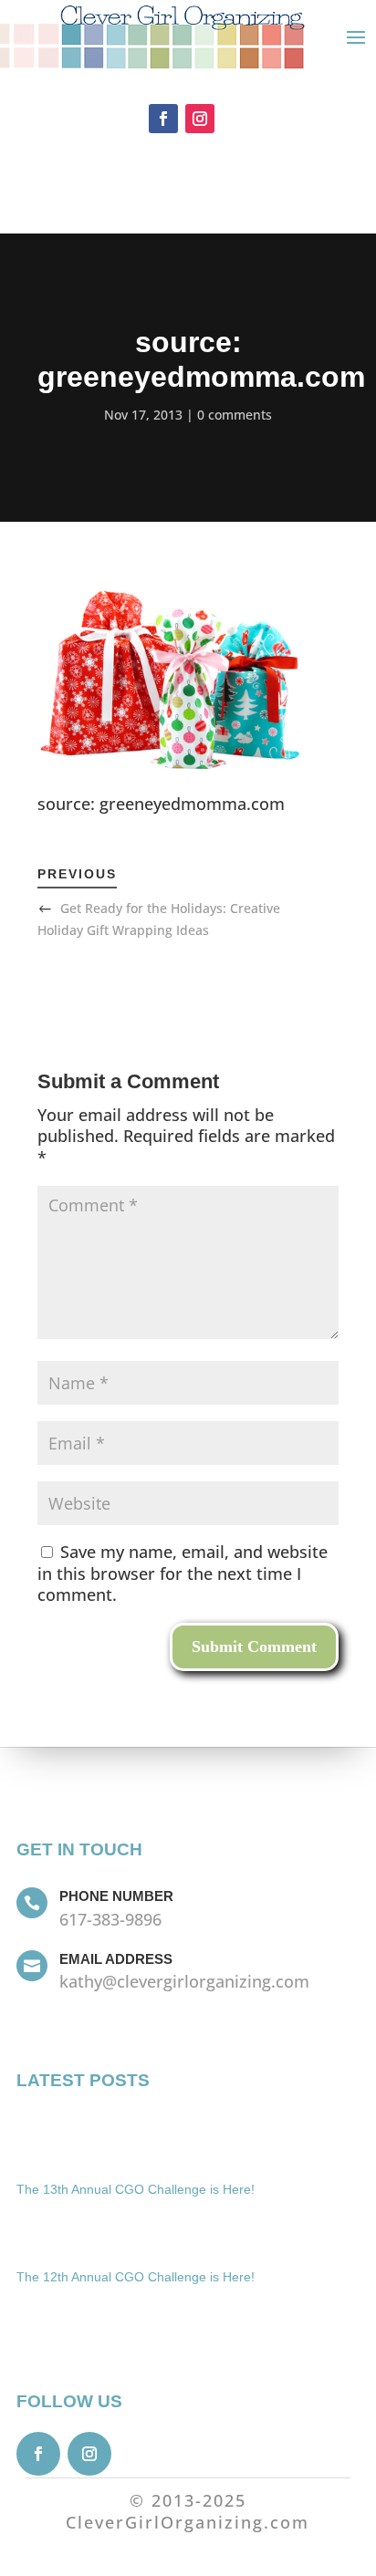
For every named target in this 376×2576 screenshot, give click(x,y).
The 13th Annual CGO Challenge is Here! (136, 2189)
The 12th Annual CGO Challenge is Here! (136, 2277)
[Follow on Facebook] (163, 119)
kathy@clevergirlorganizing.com (184, 1981)
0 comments (235, 415)
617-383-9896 (110, 1919)
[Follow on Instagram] (200, 119)
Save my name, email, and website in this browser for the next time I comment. (183, 1574)
